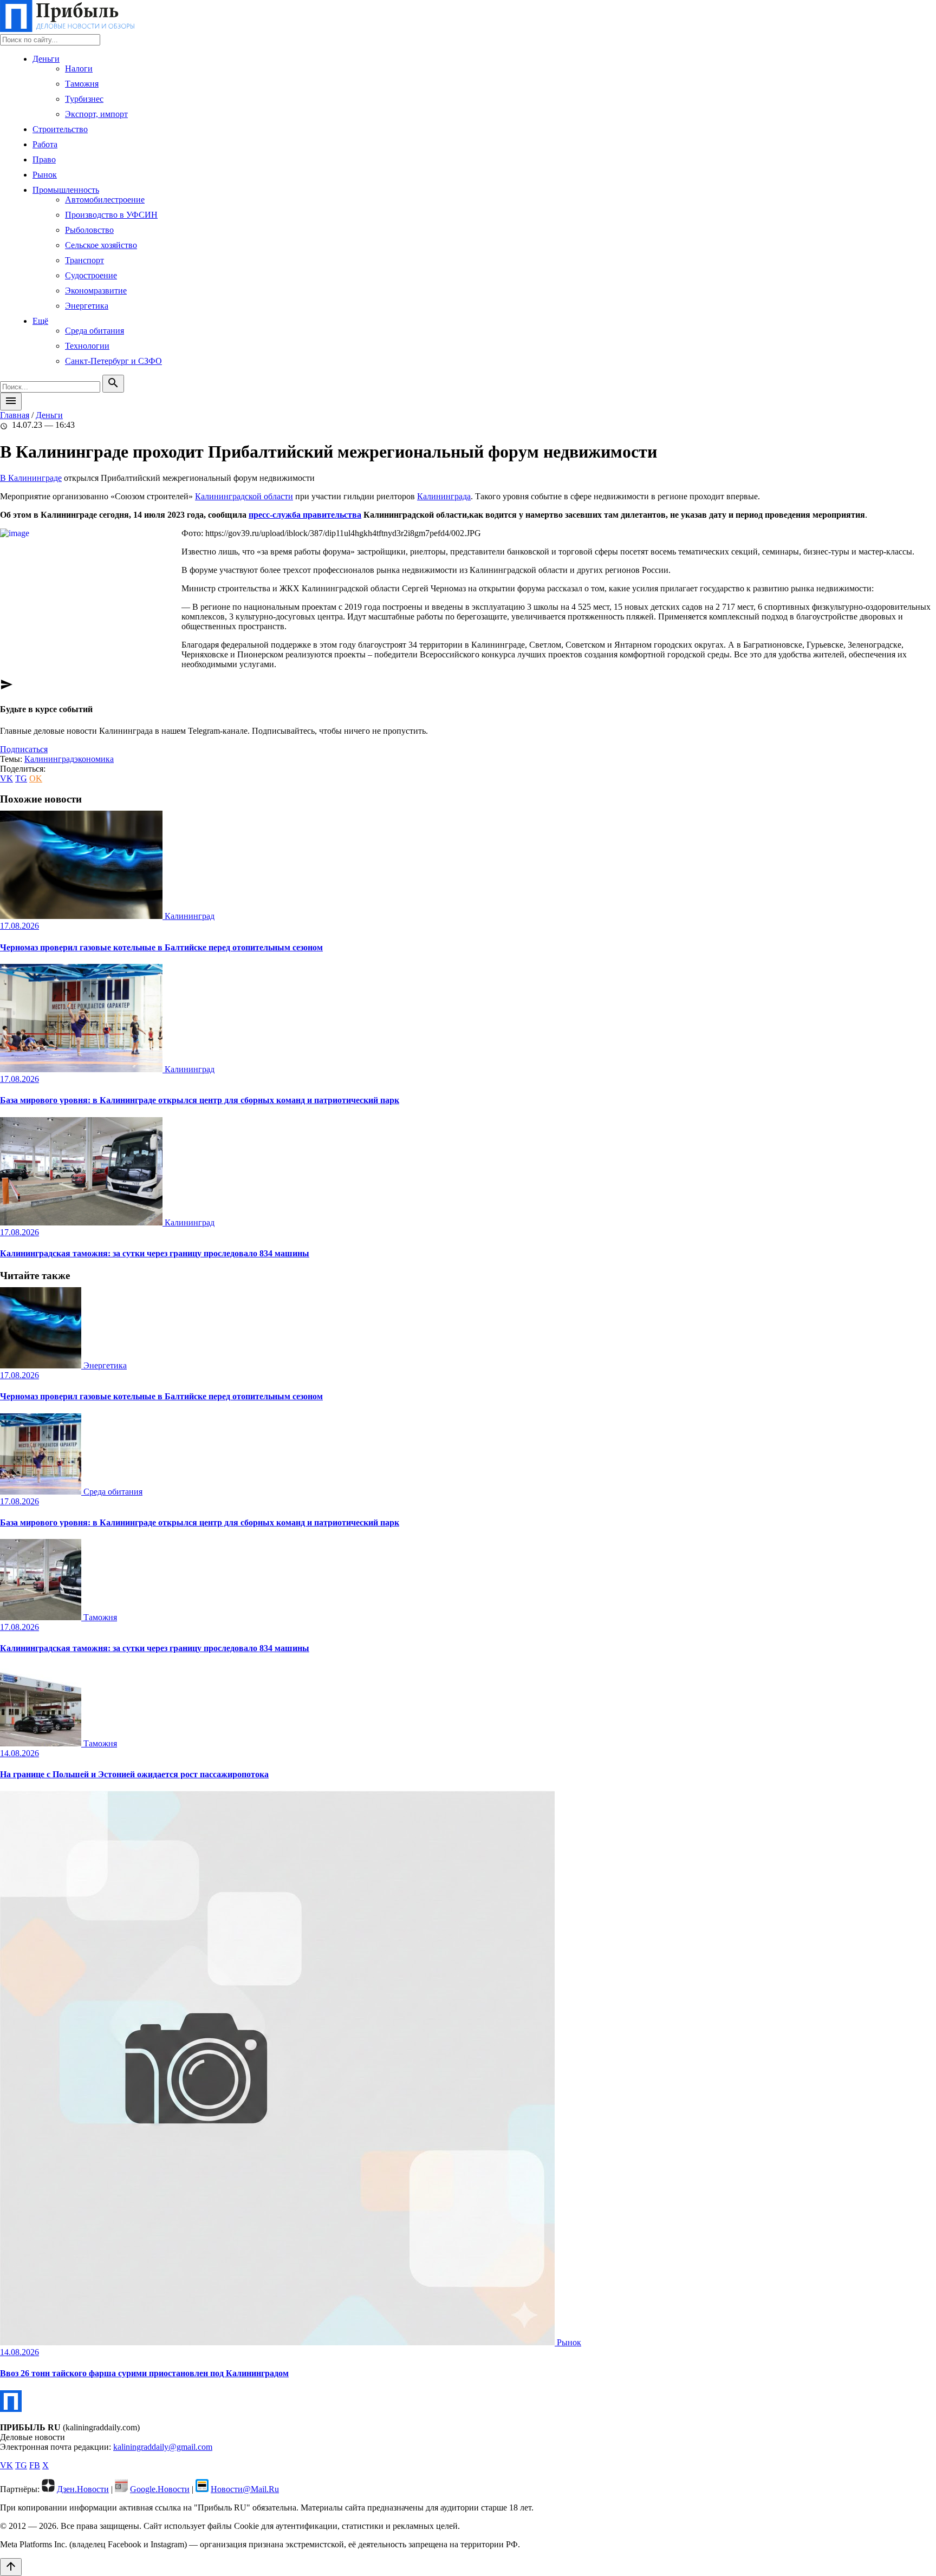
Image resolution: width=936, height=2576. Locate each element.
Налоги (79, 69)
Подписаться (24, 749)
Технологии (87, 346)
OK (36, 778)
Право (44, 159)
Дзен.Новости (83, 2489)
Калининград (49, 759)
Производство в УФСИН (111, 215)
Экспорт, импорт (96, 114)
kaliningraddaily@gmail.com (163, 2447)
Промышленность (66, 190)
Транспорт (84, 260)
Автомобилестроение (105, 200)
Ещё (40, 321)
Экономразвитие (96, 291)
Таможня (82, 84)
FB (35, 2465)
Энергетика (87, 306)
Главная (15, 415)
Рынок (45, 175)
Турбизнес (84, 99)
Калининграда (444, 496)
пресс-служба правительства (305, 515)
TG (21, 778)
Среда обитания (95, 331)
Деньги (46, 59)
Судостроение (91, 275)
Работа (45, 144)
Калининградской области (244, 496)
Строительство (60, 129)
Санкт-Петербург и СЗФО (113, 361)
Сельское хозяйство (101, 245)
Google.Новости (160, 2489)
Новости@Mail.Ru (245, 2489)
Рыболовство (89, 230)
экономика (94, 759)
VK (6, 778)
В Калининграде (31, 478)
